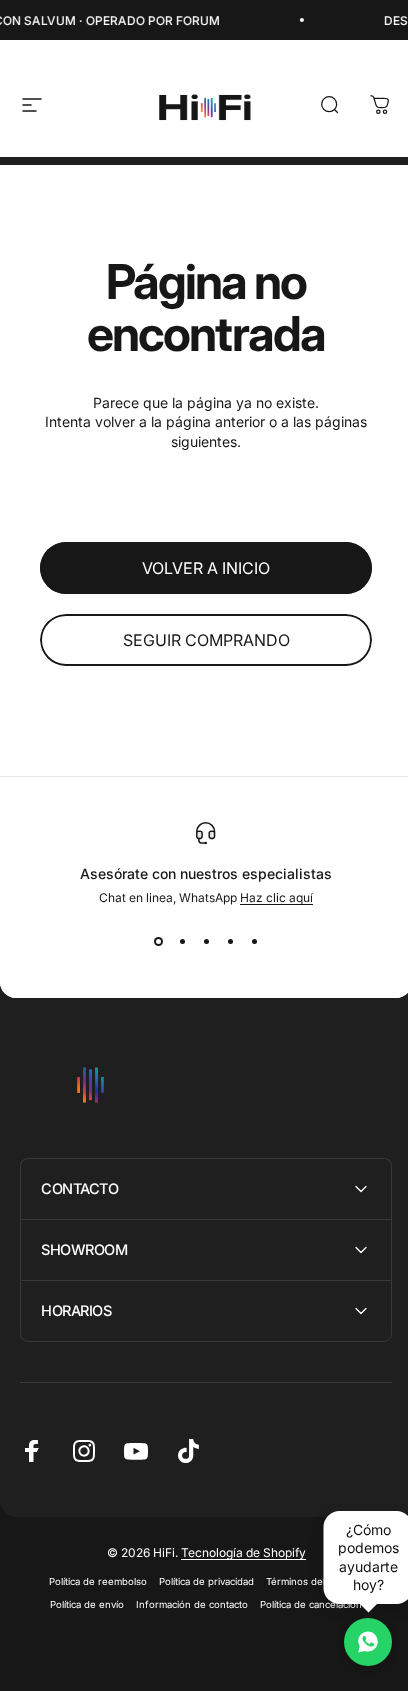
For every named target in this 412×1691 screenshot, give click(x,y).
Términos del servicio (307, 1581)
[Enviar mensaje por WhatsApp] (353, 1642)
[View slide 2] (182, 941)
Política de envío (80, 1604)
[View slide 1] (158, 941)
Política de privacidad (199, 1581)
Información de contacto (185, 1604)
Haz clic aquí (276, 897)
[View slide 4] (230, 941)
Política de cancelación (304, 1604)
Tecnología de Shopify (235, 1552)
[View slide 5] (254, 941)
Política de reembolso (91, 1581)
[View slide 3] (206, 941)
